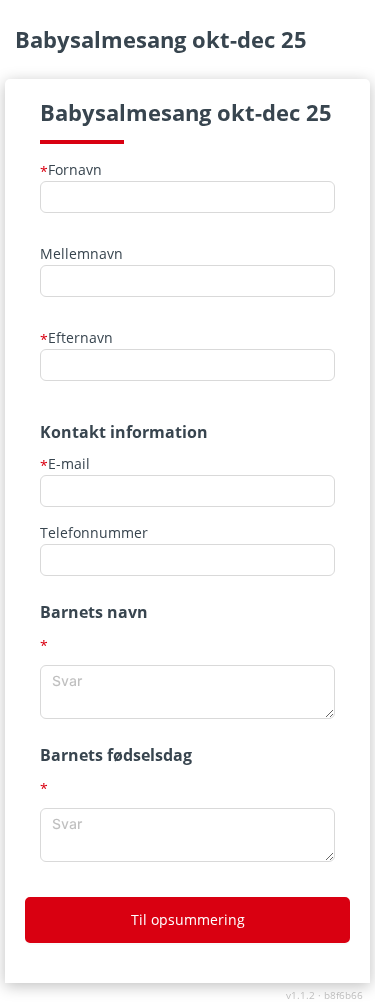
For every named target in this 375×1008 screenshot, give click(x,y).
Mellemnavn (81, 253)
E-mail (65, 463)
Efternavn (76, 337)
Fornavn (71, 169)
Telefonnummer (94, 532)
